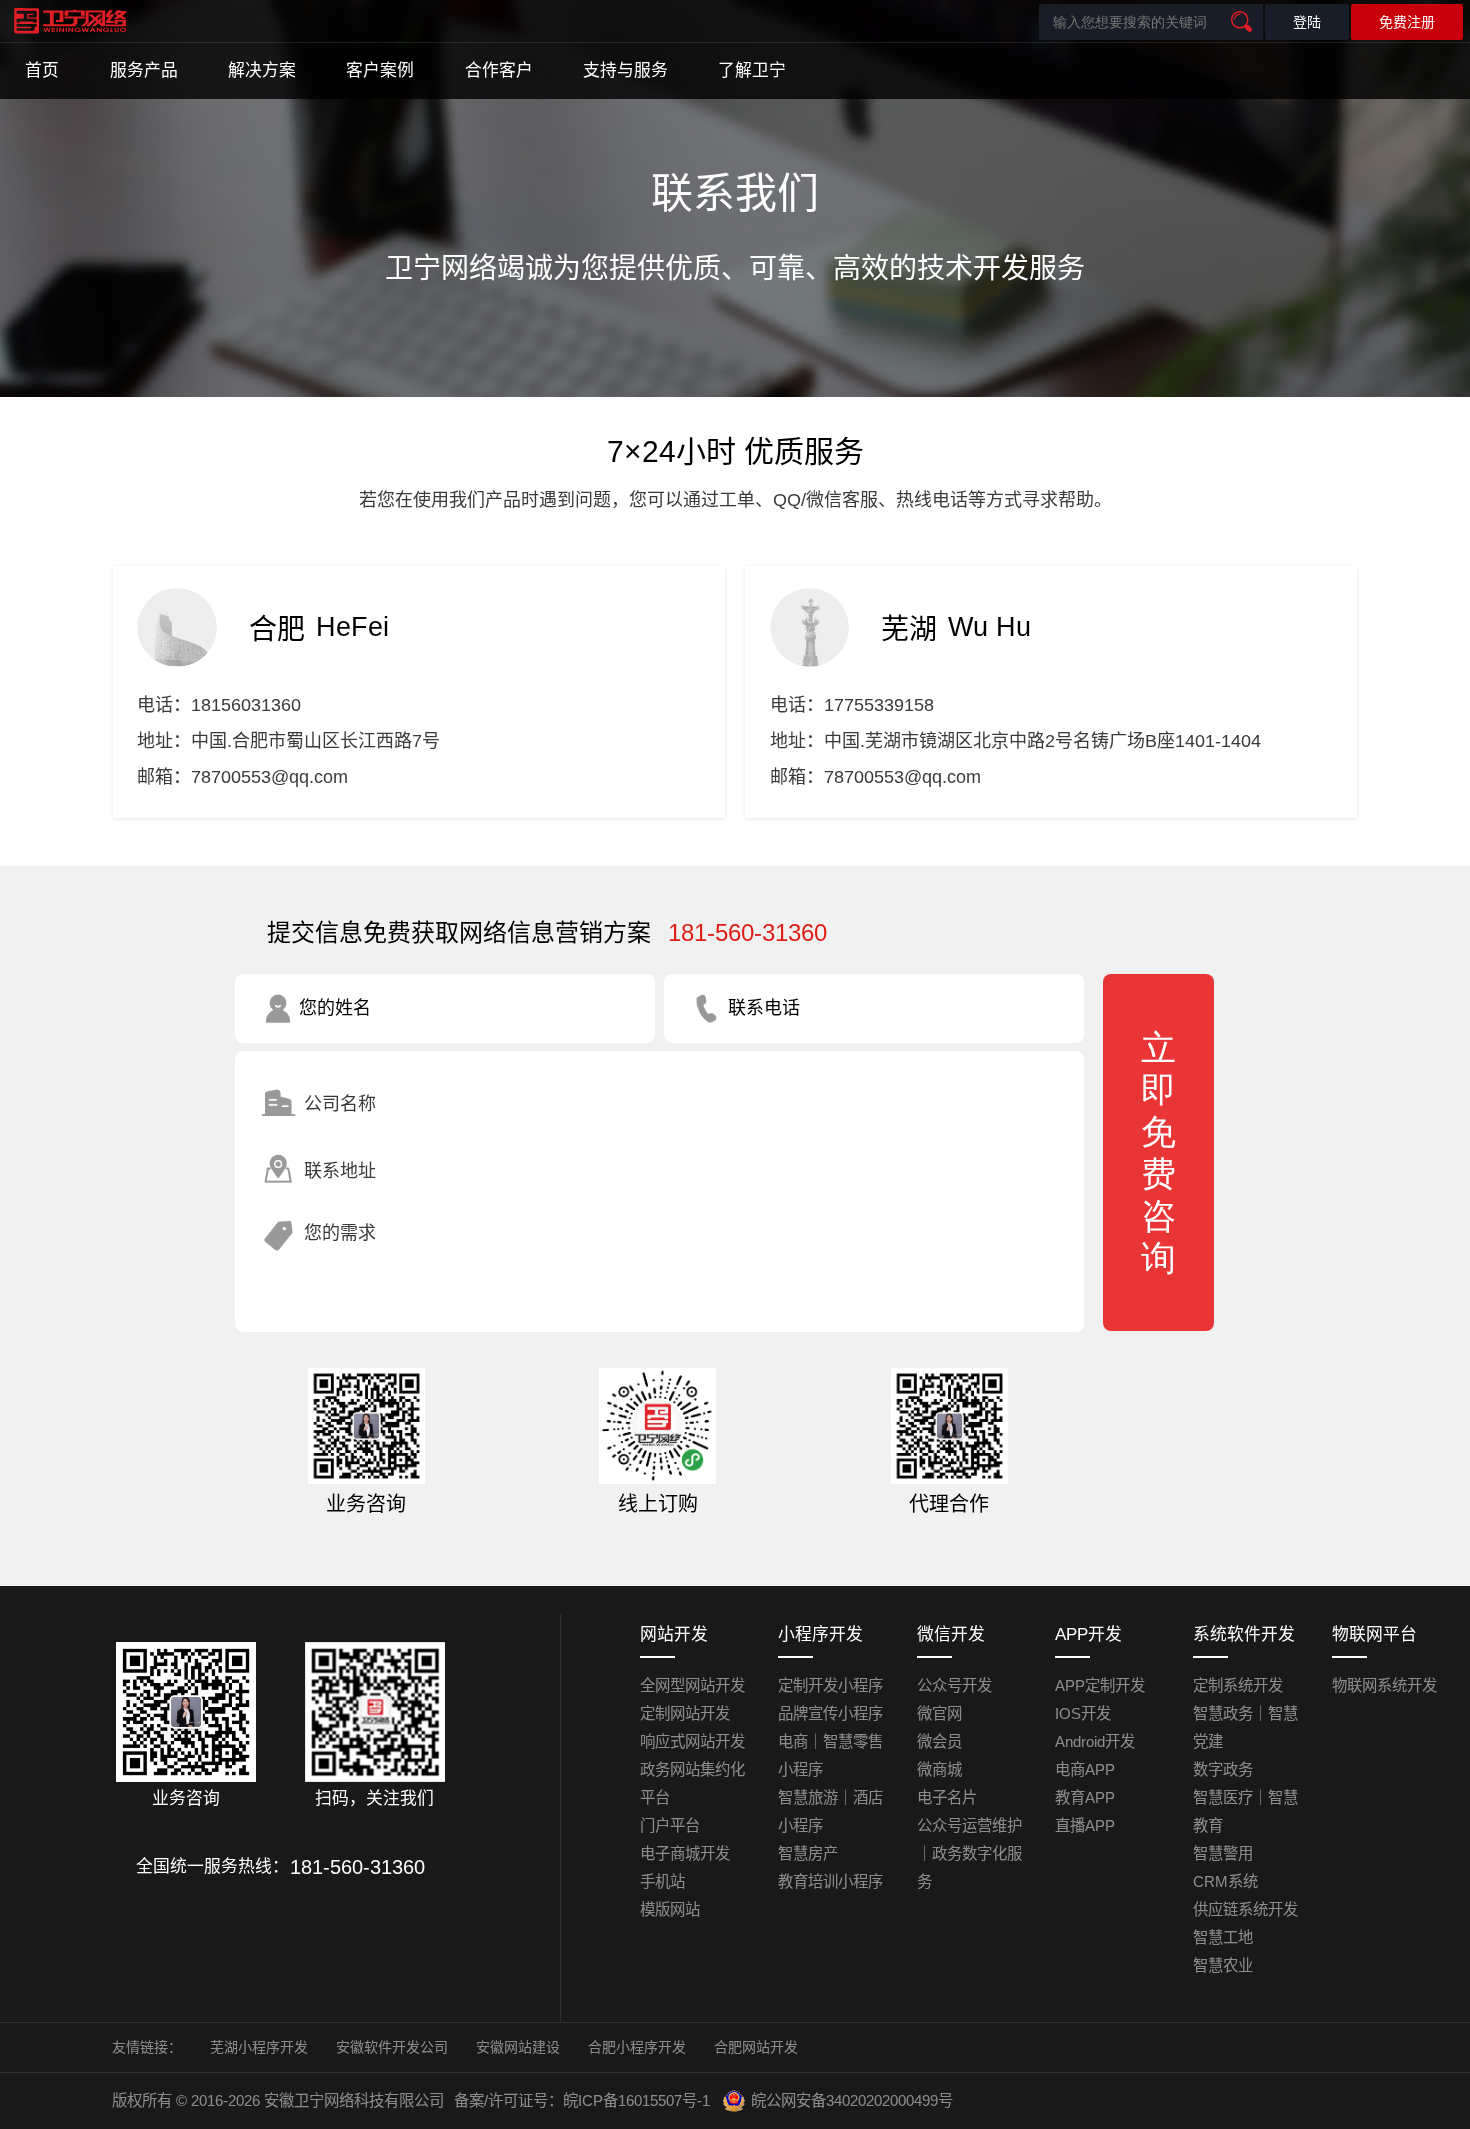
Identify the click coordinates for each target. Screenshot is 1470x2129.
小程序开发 (820, 1634)
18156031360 (246, 705)
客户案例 (380, 70)
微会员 (939, 1741)
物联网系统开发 (1384, 1685)
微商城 (939, 1769)
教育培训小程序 (830, 1881)
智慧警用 (1223, 1853)
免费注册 (1407, 22)
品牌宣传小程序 (830, 1713)
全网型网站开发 (692, 1685)
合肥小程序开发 (637, 2047)
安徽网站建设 (518, 2047)
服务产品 (144, 70)
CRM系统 (1225, 1881)
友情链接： (147, 2047)
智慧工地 (1223, 1937)
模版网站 (670, 1909)
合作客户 (499, 70)
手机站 (662, 1881)
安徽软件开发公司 (392, 2047)
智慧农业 (1223, 1965)
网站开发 (674, 1634)
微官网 (939, 1713)
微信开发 (951, 1634)
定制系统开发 (1238, 1685)
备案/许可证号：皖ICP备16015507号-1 (582, 2100)
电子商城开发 (685, 1853)
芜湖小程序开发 (259, 2047)
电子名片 (947, 1797)
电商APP (1085, 1769)
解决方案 (262, 70)
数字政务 (1223, 1769)
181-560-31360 (747, 932)
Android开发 (1095, 1741)
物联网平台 (1374, 1634)
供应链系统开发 (1245, 1909)
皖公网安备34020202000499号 (852, 2100)
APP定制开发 (1100, 1685)
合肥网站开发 (756, 2047)
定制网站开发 (685, 1713)
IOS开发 (1083, 1713)
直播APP (1085, 1825)
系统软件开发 (1244, 1634)
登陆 (1307, 22)
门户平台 (670, 1825)
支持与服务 (625, 70)
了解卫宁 (752, 70)
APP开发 (1088, 1634)
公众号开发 (954, 1685)
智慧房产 (808, 1853)
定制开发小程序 (830, 1685)
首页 (42, 70)
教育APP (1085, 1797)
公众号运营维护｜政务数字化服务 (969, 1853)
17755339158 (879, 705)
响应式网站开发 (692, 1741)
